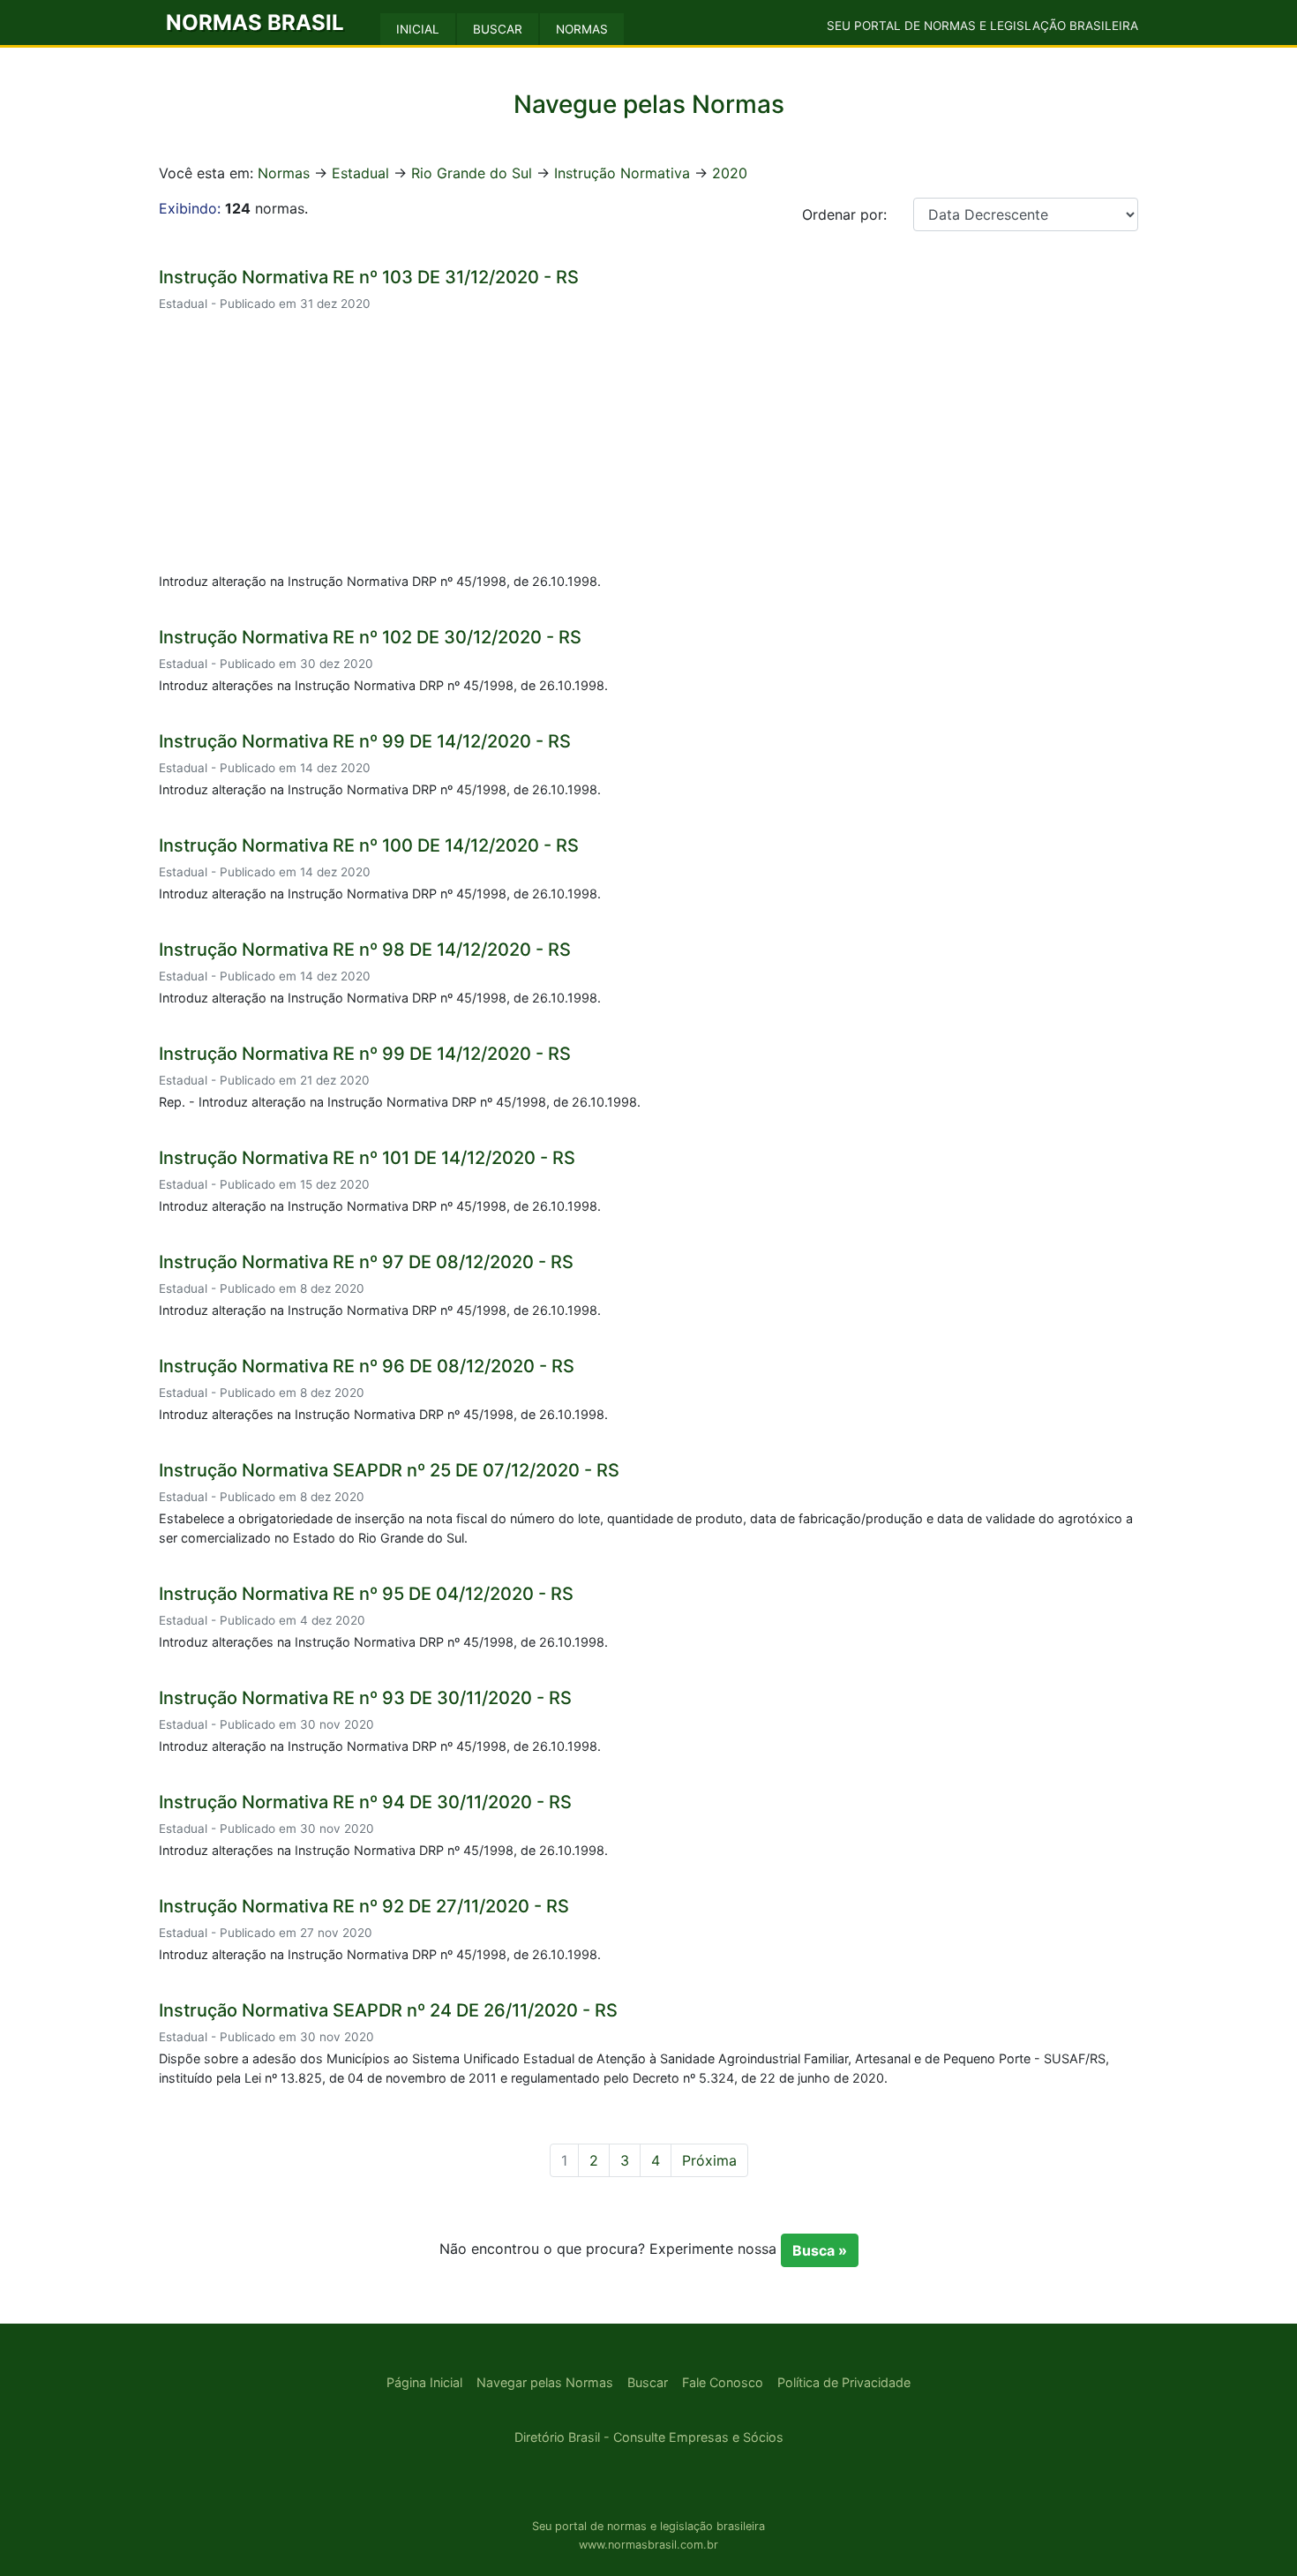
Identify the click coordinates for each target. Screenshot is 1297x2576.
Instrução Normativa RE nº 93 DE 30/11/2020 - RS (365, 1698)
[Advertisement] (648, 445)
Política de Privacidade (844, 2382)
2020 (730, 173)
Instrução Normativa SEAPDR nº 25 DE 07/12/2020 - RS (389, 1470)
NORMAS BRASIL (255, 23)
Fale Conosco (723, 2382)
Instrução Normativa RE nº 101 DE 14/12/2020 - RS (367, 1158)
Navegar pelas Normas (545, 2382)
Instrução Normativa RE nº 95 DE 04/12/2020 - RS (366, 1594)
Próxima (709, 2160)
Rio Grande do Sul (472, 173)
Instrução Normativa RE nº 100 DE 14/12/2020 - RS (369, 845)
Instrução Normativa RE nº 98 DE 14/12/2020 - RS (365, 950)
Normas (284, 173)
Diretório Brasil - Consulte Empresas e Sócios (649, 2437)
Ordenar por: (844, 214)
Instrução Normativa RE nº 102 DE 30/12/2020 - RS (370, 637)
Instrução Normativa (622, 173)
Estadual (360, 173)
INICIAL (418, 29)
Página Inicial (424, 2382)
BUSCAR (498, 29)
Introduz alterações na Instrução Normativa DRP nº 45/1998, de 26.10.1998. (383, 685)
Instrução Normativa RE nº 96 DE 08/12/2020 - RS (367, 1366)
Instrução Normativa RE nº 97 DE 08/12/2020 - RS (366, 1262)
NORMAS (582, 29)
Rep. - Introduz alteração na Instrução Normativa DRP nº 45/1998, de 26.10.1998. (400, 1102)
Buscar (648, 2382)
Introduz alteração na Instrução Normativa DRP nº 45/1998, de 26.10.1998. (380, 581)
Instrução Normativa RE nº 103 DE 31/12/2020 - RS (369, 277)
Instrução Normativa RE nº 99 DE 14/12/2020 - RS (365, 741)
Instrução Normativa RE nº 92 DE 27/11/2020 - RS (364, 1906)
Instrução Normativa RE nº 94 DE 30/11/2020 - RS (365, 1802)
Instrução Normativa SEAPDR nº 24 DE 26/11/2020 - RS (388, 2010)
